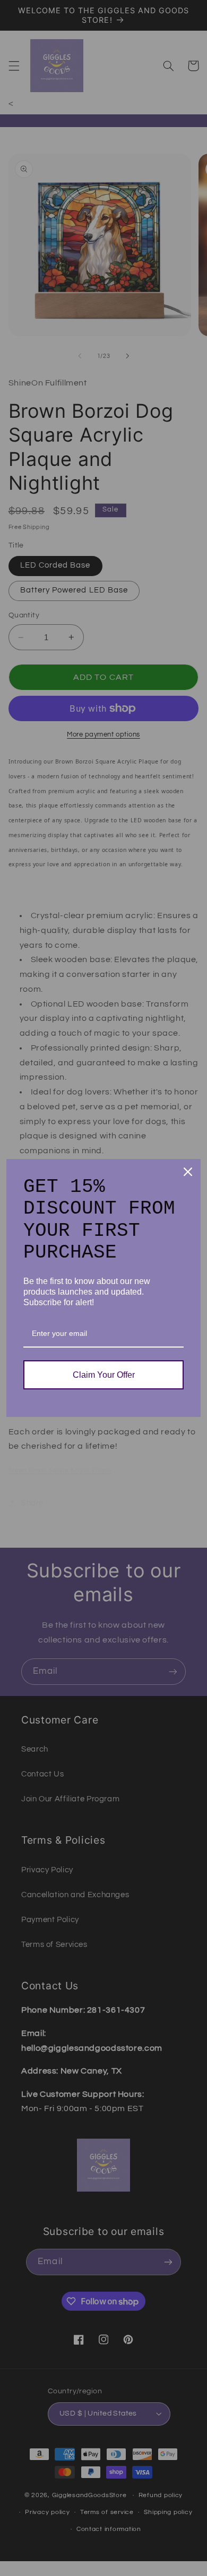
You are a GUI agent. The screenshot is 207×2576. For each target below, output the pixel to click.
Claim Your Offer (104, 1375)
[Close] (188, 1172)
